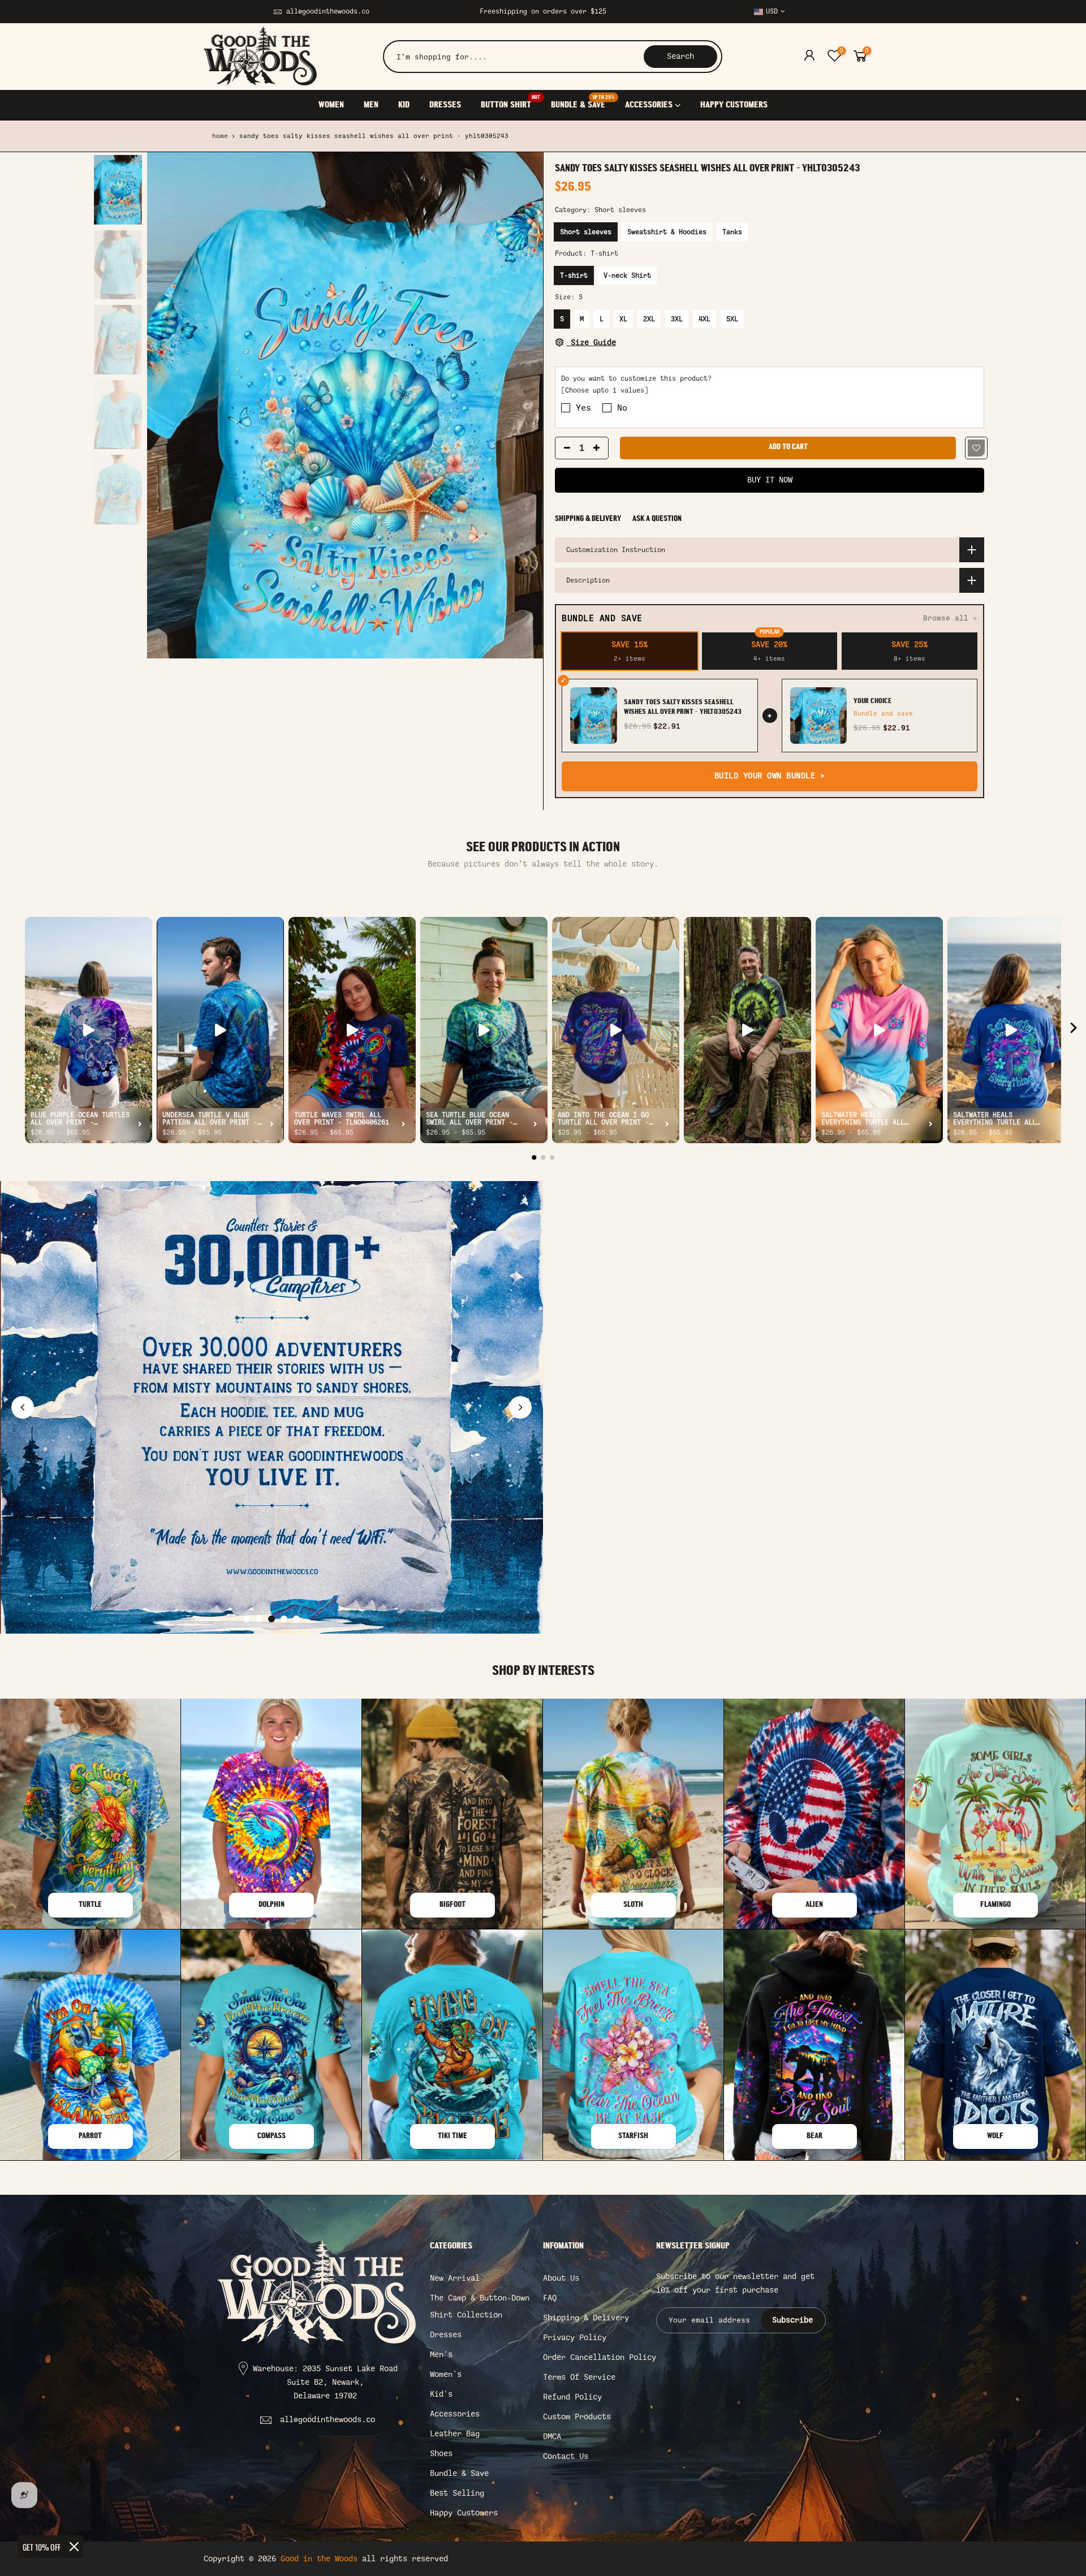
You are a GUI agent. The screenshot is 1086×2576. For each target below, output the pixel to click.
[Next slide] (520, 1407)
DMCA (552, 2437)
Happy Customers (464, 2513)
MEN (371, 105)
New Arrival (455, 2278)
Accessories (455, 2414)
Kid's (441, 2394)
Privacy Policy (575, 2338)
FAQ (550, 2298)
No (622, 408)
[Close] (74, 2547)
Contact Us (566, 2456)
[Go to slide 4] (284, 1619)
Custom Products (577, 2417)
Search (680, 56)
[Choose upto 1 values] (605, 391)
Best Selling (457, 2493)
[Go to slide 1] (247, 1619)
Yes (583, 408)
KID (404, 105)
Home (220, 136)
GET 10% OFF (42, 2547)
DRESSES (445, 105)
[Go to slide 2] (259, 1619)
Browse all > (950, 618)
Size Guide (591, 343)
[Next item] (1074, 1030)
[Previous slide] (23, 1407)
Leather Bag (455, 2434)
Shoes (441, 2454)
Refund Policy (572, 2397)
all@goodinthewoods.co (328, 11)
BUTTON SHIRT (510, 102)
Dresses (446, 2335)
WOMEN (331, 105)
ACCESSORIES (649, 105)
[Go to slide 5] (296, 1619)
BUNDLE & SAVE (583, 102)
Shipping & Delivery (588, 519)
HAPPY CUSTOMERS (734, 105)
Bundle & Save (459, 2473)
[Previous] (167, 406)
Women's (446, 2374)
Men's (441, 2355)
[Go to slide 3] (271, 1619)
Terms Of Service (579, 2377)
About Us (561, 2278)
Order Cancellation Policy (600, 2357)
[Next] (523, 406)
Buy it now (770, 480)
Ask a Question (657, 519)
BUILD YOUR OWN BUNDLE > (770, 776)
